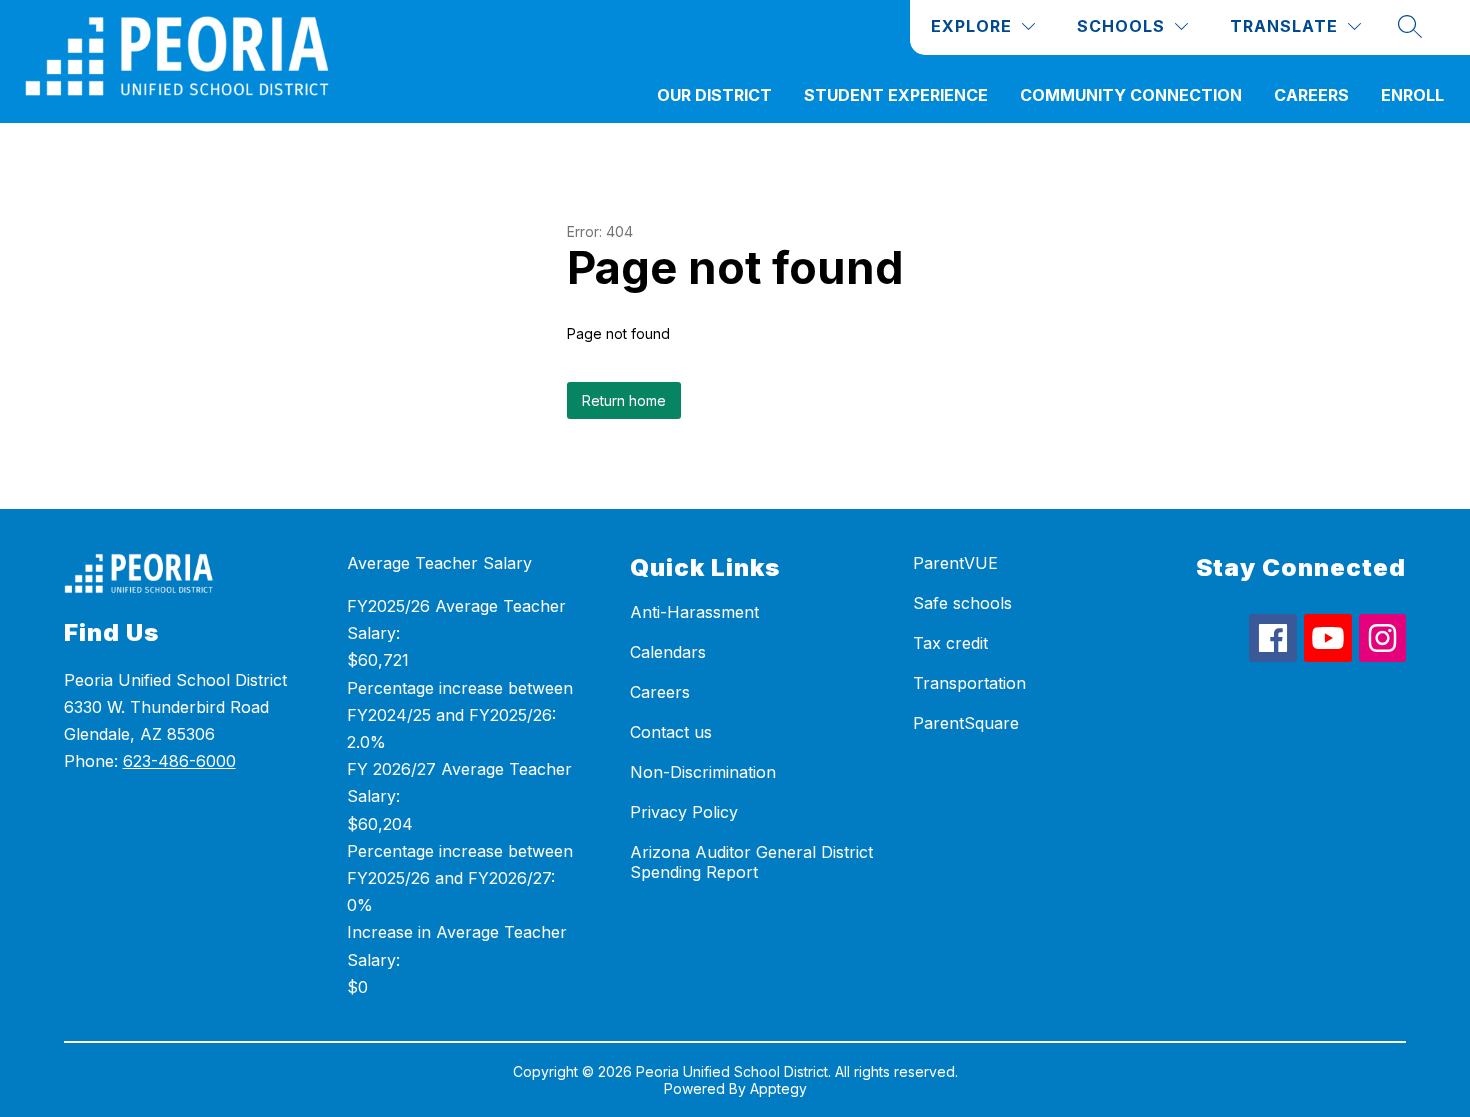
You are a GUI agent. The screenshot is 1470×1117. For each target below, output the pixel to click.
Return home (624, 400)
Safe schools (962, 603)
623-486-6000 (179, 761)
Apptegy (778, 1088)
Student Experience (896, 95)
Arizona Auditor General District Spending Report (751, 862)
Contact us (671, 732)
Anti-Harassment (694, 612)
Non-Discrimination (703, 772)
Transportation (969, 683)
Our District (714, 95)
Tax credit (950, 643)
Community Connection (1131, 95)
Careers (1311, 95)
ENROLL (1412, 95)
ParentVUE (955, 563)
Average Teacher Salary (439, 563)
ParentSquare (966, 723)
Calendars (668, 652)
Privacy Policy (684, 812)
